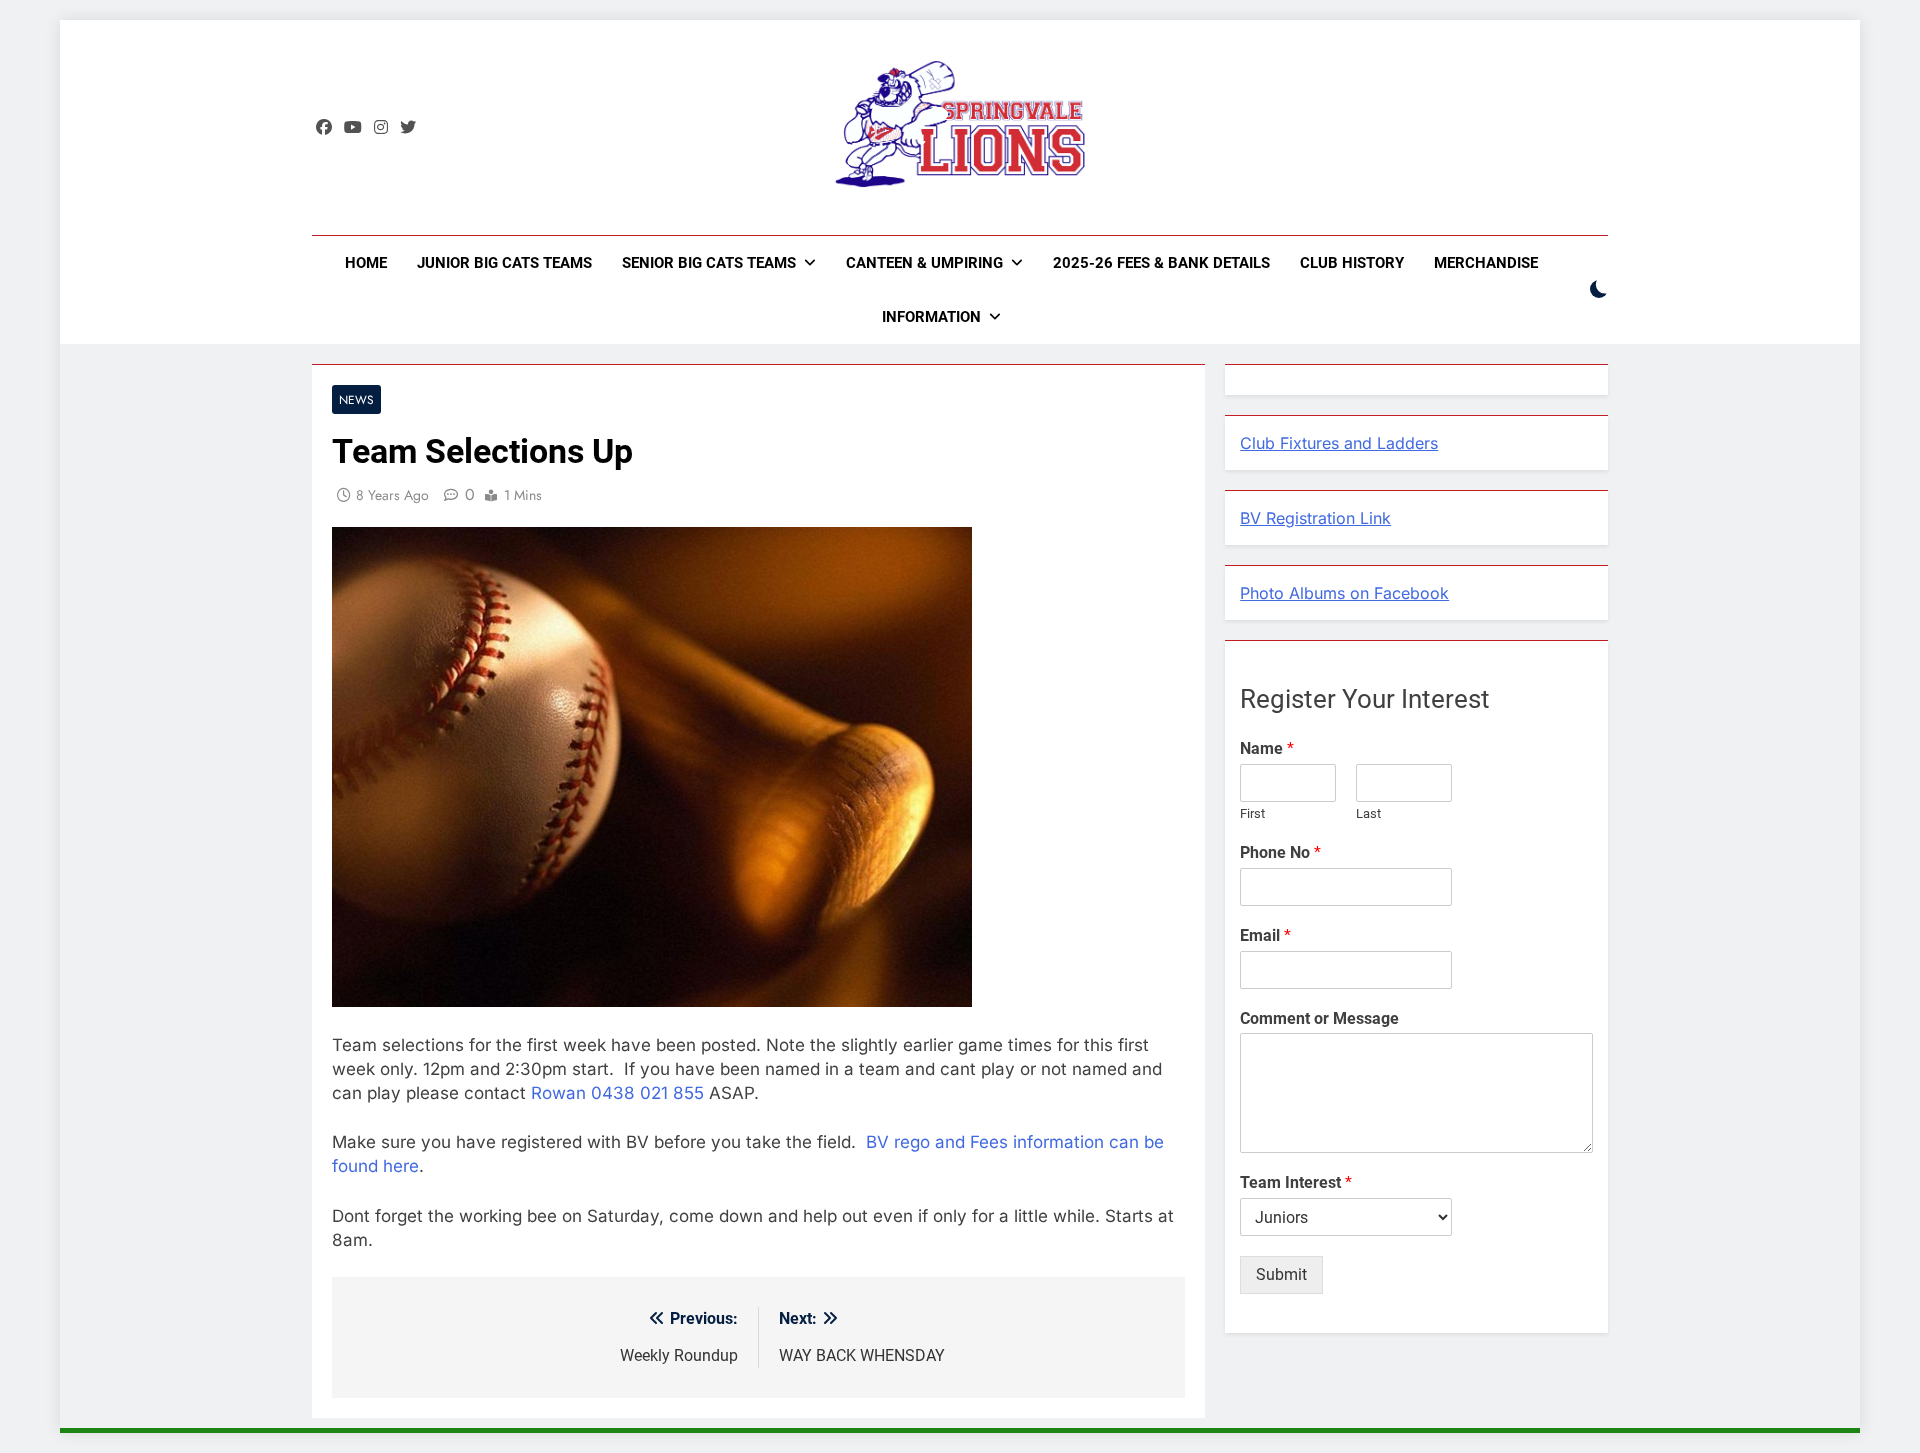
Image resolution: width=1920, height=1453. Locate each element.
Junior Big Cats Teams (504, 263)
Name (1267, 748)
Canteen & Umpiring (924, 263)
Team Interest (1296, 1182)
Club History (1352, 263)
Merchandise (1486, 263)
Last (1368, 813)
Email (1265, 935)
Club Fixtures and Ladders (1339, 443)
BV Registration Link (1315, 518)
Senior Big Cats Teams (709, 263)
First (1252, 813)
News (356, 399)
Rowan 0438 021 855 (620, 1093)
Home (366, 263)
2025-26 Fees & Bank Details (1161, 263)
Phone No (1280, 852)
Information (931, 317)
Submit (1281, 1274)
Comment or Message (1319, 1018)
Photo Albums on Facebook (1344, 593)
